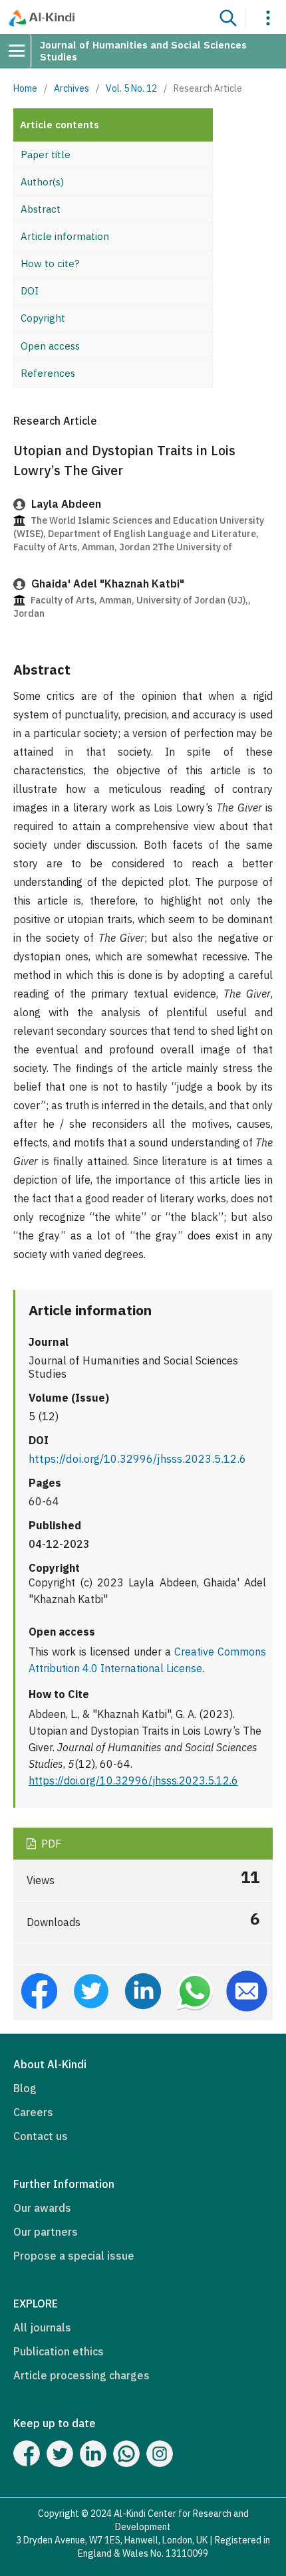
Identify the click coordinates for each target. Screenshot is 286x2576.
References (48, 373)
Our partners (46, 2232)
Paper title (46, 155)
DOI (30, 291)
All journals (42, 2327)
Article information (65, 236)
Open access (50, 346)
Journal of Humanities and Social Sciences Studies (143, 51)
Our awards (42, 2208)
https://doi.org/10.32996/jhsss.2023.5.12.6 (137, 1459)
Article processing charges (81, 2375)
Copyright (43, 318)
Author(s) (42, 182)
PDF (50, 1844)
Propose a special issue (74, 2256)
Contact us (41, 2136)
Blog (25, 2088)
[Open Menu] (21, 51)
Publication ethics (59, 2351)
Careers (33, 2112)
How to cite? (50, 264)
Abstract (41, 209)
